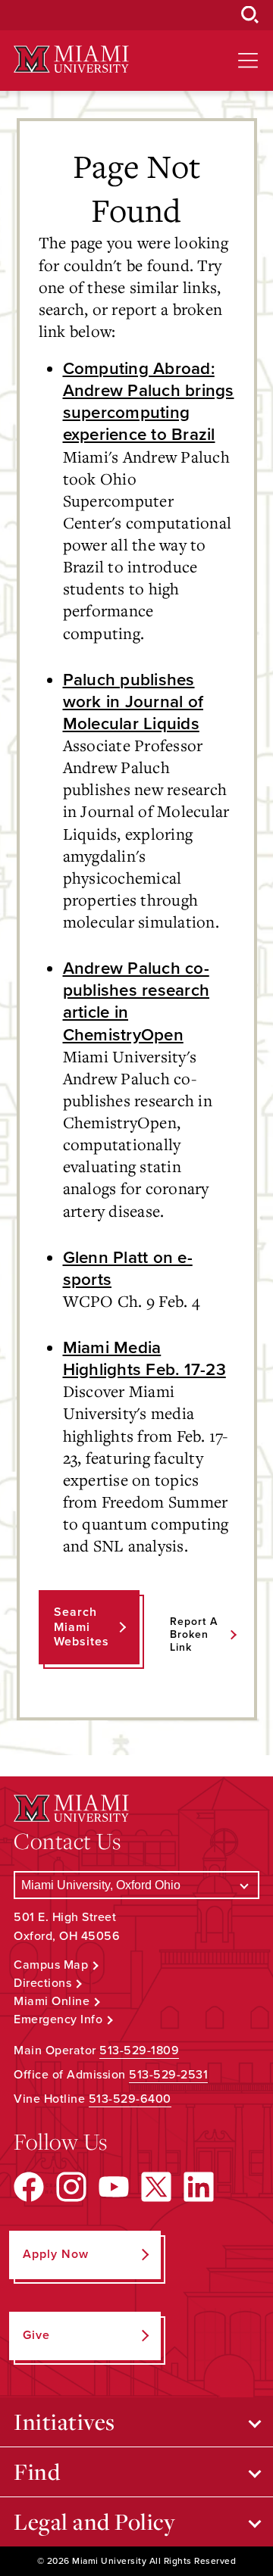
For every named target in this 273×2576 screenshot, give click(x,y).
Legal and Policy (94, 2521)
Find (37, 2472)
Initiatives (64, 2422)
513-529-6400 (130, 2099)
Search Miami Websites (82, 1626)
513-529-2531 (168, 2075)
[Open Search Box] (250, 15)
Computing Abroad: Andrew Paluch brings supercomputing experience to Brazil (149, 401)
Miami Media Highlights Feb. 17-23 (144, 1358)
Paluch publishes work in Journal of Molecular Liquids (133, 702)
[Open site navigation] (248, 61)
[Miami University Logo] (71, 59)
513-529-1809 (139, 2051)
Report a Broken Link (194, 1634)
